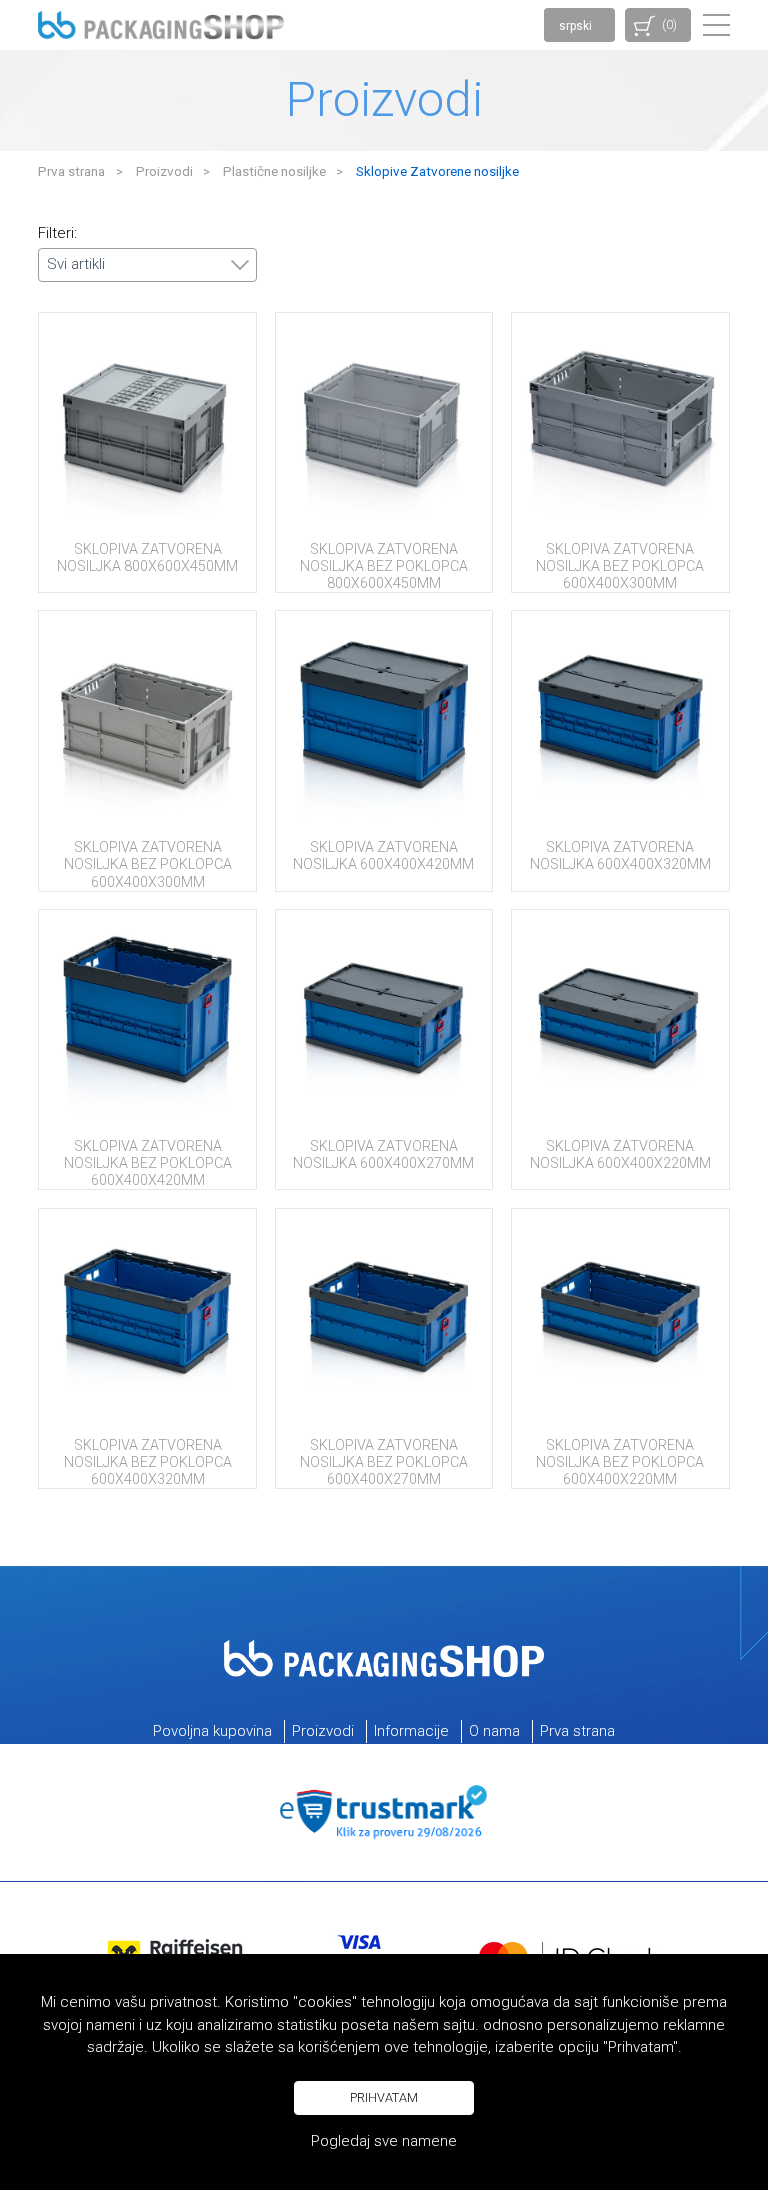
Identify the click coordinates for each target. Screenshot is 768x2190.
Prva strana (71, 171)
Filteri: (57, 233)
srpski (575, 26)
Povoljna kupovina (212, 1731)
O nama (494, 1731)
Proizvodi (164, 171)
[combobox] (147, 265)
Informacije (411, 1731)
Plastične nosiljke (274, 171)
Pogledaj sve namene (384, 2141)
